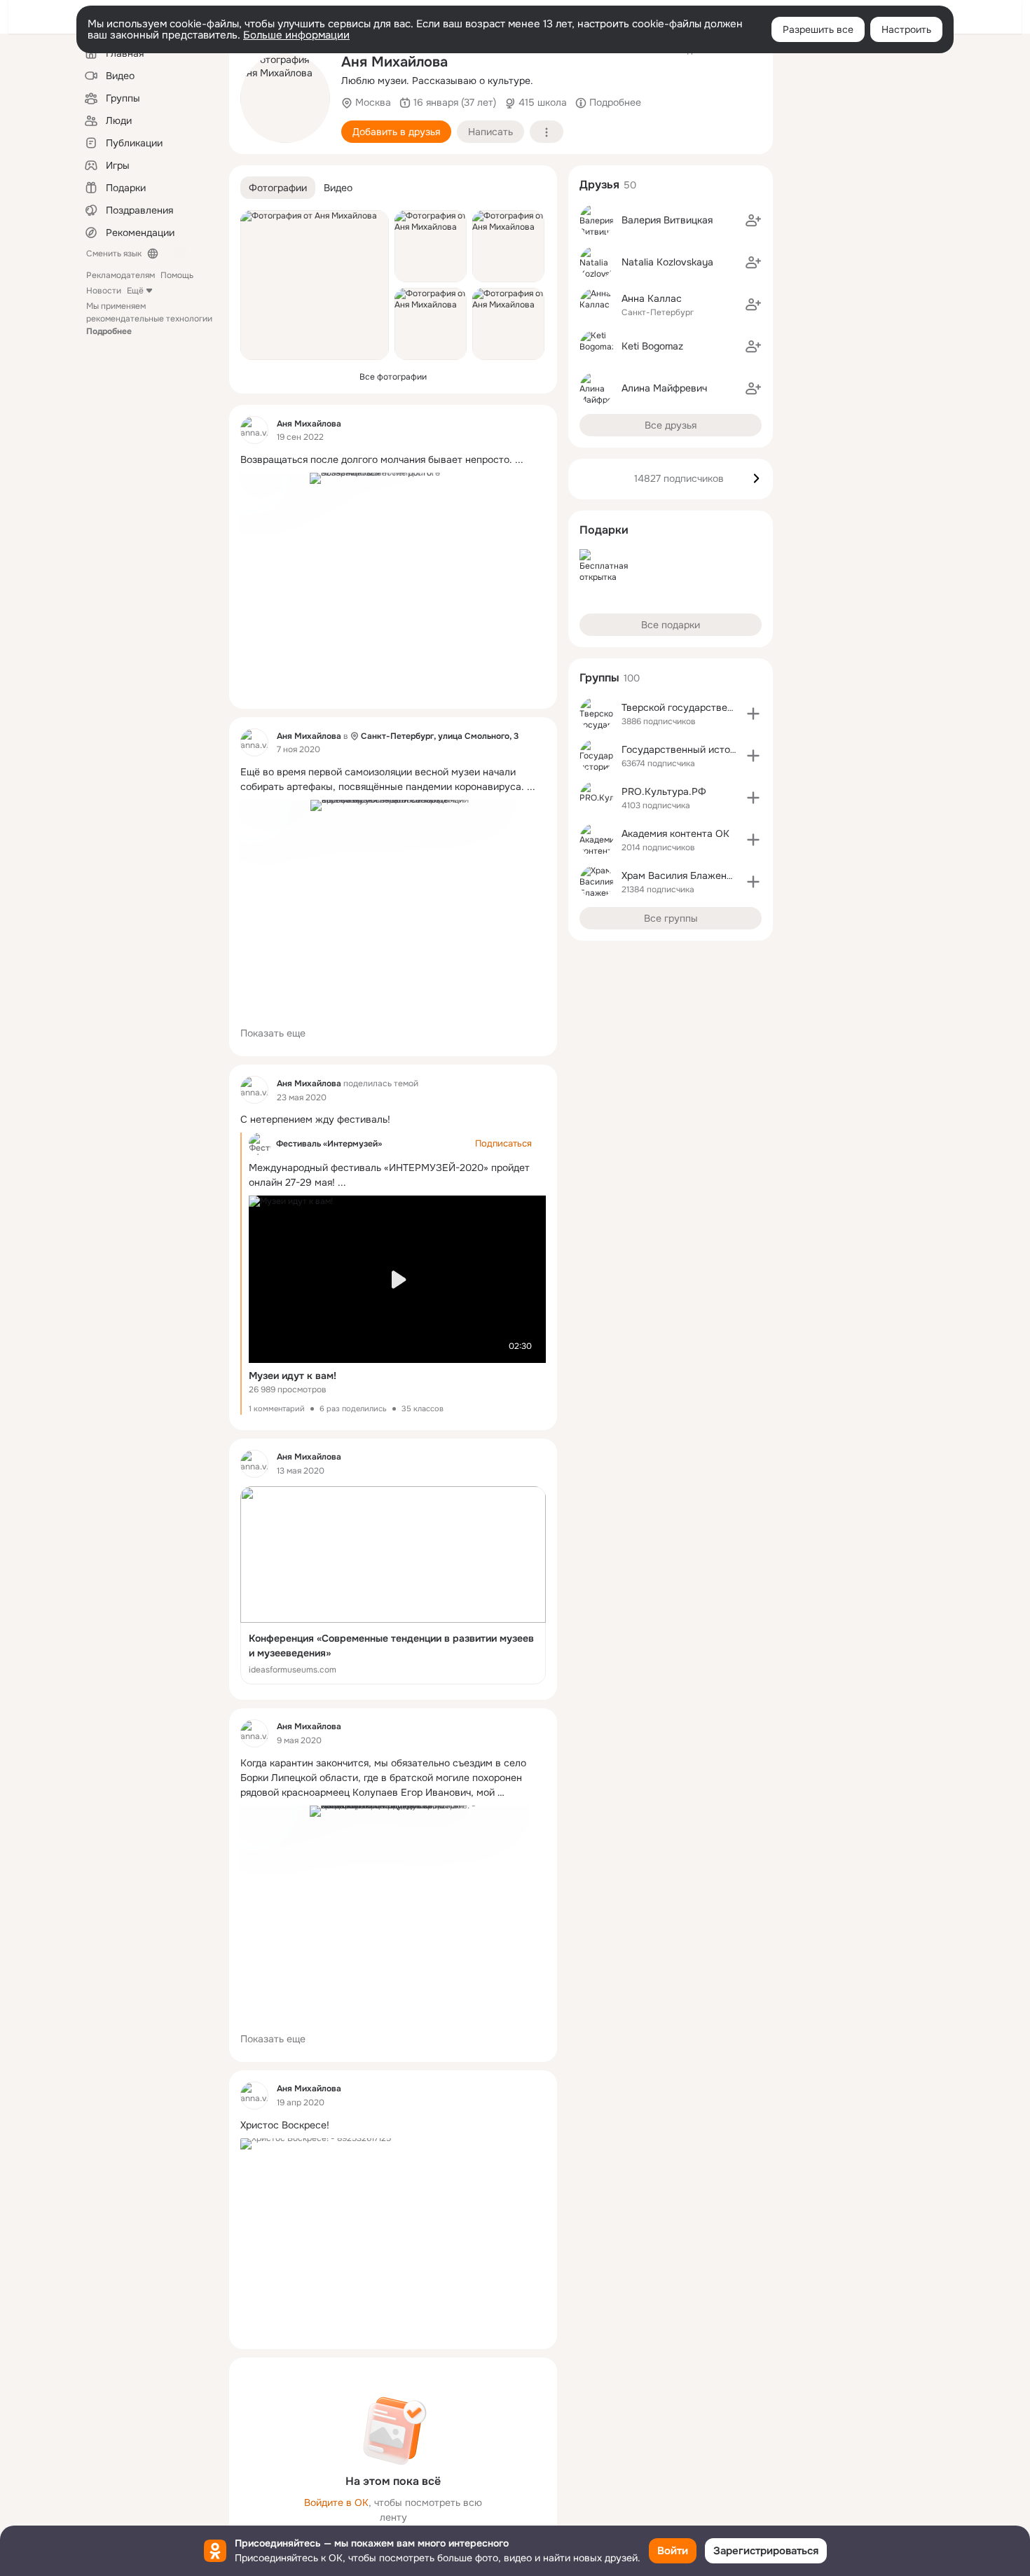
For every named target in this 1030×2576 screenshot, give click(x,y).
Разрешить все (818, 29)
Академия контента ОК (675, 833)
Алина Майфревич (664, 388)
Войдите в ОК (336, 2502)
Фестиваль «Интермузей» (329, 1144)
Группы (599, 678)
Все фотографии (393, 377)
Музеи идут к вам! (293, 1376)
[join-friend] (753, 221)
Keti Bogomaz (652, 346)
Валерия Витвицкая (667, 220)
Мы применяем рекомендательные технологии (149, 319)
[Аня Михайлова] (254, 430)
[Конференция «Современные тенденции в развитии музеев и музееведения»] (393, 1585)
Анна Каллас (652, 298)
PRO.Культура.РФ (664, 791)
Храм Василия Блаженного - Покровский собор (733, 875)
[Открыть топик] (393, 460)
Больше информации (296, 35)
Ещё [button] (135, 291)
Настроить (906, 29)
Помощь (177, 275)
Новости (104, 291)
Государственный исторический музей (713, 749)
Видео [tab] (338, 188)
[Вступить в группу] (753, 714)
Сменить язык (114, 254)
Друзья (599, 185)
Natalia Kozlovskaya (667, 262)
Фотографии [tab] (278, 188)
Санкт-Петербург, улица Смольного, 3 (440, 736)
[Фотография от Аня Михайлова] (285, 98)
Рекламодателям (121, 275)
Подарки (604, 530)
